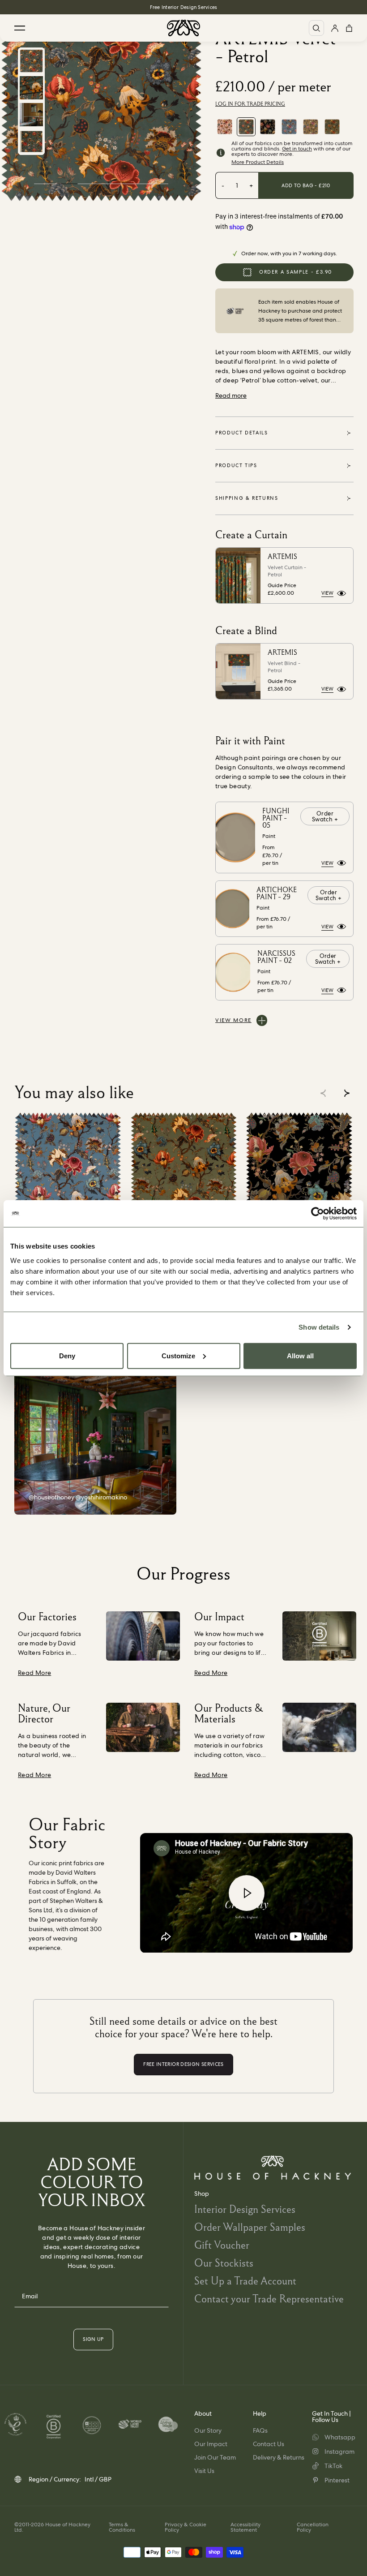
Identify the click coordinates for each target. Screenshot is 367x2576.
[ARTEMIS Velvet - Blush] (225, 127)
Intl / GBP (98, 2479)
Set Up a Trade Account (245, 2281)
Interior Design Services (245, 2209)
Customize (178, 1355)
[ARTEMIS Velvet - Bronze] (311, 127)
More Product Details (258, 162)
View (327, 593)
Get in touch (297, 149)
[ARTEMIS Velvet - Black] (268, 127)
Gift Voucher (222, 2245)
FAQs (260, 2430)
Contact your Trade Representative (269, 2299)
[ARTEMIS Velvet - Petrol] (246, 127)
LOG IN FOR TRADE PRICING (250, 104)
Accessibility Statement (245, 2527)
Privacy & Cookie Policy (186, 2527)
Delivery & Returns (279, 2457)
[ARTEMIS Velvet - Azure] (289, 127)
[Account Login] (335, 28)
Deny (67, 1355)
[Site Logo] (183, 28)
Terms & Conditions (122, 2527)
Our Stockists (224, 2263)
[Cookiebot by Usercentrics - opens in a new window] (318, 1214)
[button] (347, 1093)
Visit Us (204, 2471)
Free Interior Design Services (183, 7)
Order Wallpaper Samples (250, 2227)
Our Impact (211, 2444)
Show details (319, 1327)
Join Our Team (215, 2457)
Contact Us (269, 2444)
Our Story (208, 2430)
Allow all (300, 1355)
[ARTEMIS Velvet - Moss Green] (332, 127)
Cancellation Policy (313, 2527)
